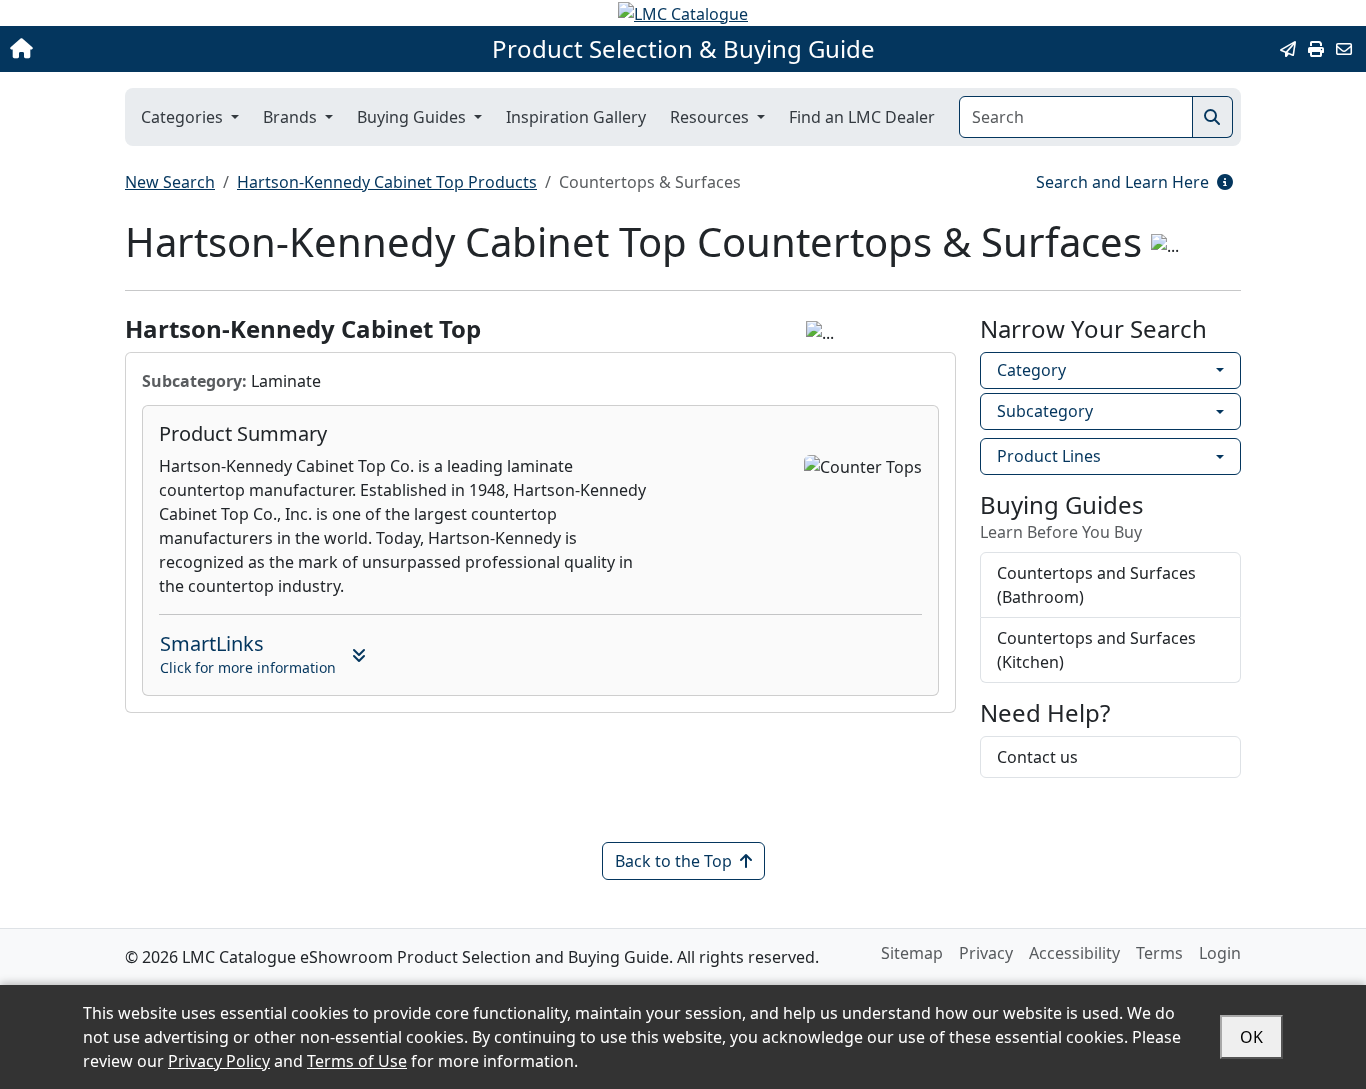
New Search (170, 182)
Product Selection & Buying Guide (683, 49)
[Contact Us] (1344, 49)
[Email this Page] (1288, 49)
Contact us (1037, 757)
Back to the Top (673, 861)
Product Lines (1049, 456)
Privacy (986, 953)
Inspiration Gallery (576, 117)
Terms (1159, 953)
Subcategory (1045, 411)
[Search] (1212, 117)
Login (1220, 953)
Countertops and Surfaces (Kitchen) (1096, 650)
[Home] (142, 49)
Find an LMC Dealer (862, 117)
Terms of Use (357, 1061)
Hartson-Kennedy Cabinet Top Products (387, 182)
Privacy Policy (219, 1061)
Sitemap (912, 953)
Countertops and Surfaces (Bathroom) (1096, 585)
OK (1251, 1037)
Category (1031, 370)
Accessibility (1074, 953)
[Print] (1316, 49)
